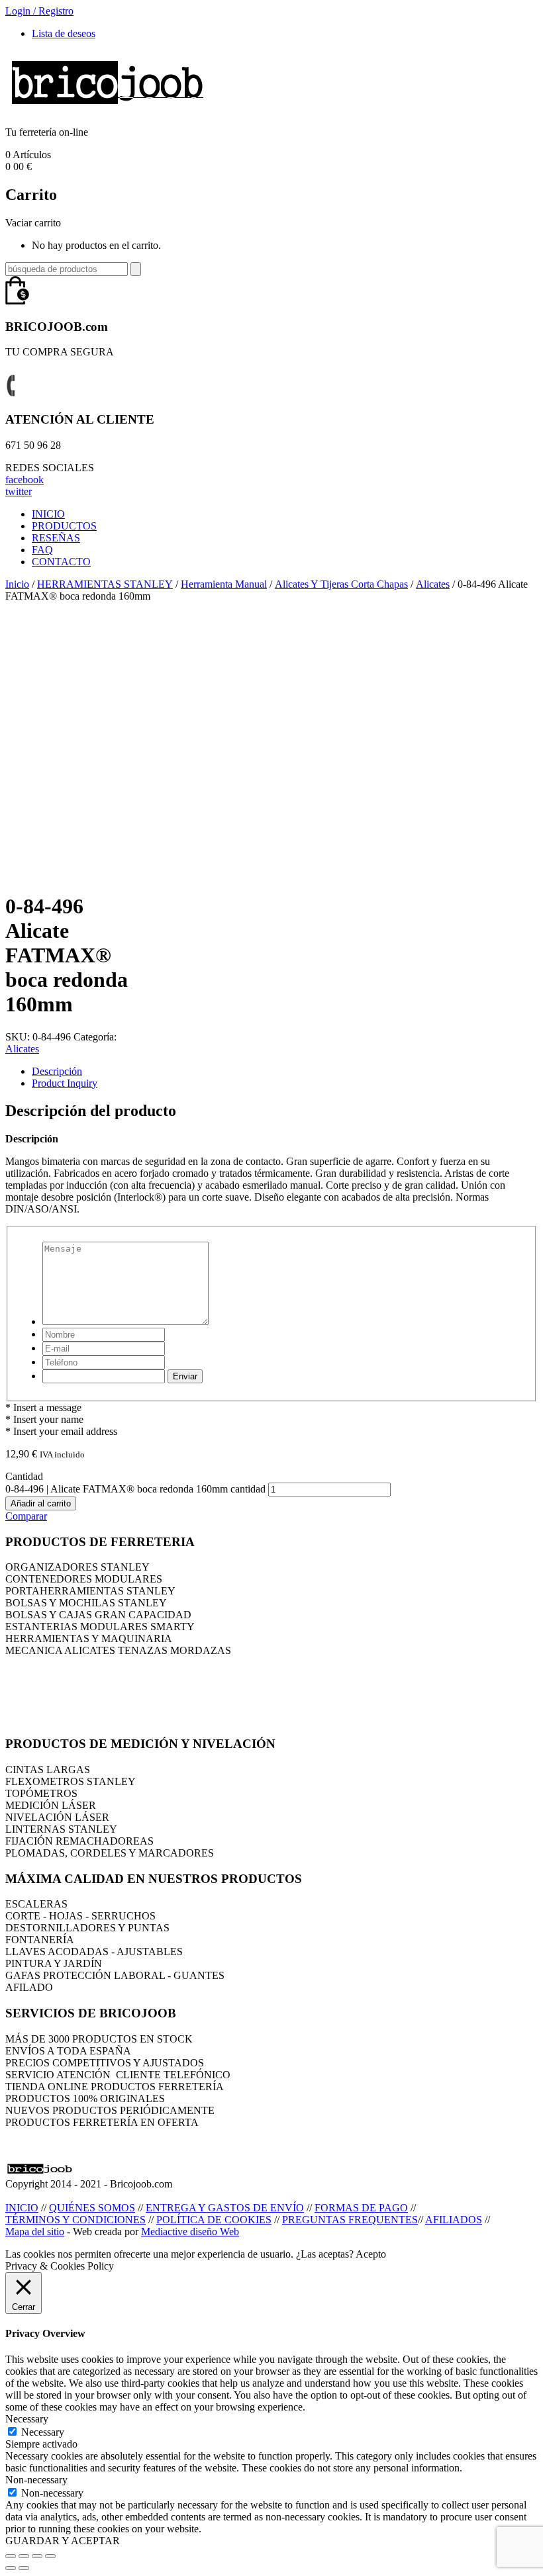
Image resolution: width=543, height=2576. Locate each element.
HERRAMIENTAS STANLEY (105, 584)
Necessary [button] (27, 2419)
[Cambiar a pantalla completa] (37, 2556)
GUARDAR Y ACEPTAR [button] (63, 2541)
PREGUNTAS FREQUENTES (350, 2220)
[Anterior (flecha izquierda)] (11, 2568)
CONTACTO (61, 562)
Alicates (433, 584)
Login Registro (39, 11)
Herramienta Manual (224, 584)
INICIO (48, 514)
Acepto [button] (371, 2254)
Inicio (17, 584)
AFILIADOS (454, 2220)
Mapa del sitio (35, 2231)
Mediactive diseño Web (190, 2231)
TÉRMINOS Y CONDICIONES (75, 2220)
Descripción (57, 1071)
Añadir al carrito (41, 1503)
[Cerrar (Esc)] (11, 2556)
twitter (19, 491)
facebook (25, 480)
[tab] (285, 1072)
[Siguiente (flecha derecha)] (24, 2568)
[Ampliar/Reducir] (50, 2556)
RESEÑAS (56, 538)
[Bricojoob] (107, 110)
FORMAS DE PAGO (361, 2208)
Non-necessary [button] (36, 2480)
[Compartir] (24, 2556)
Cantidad (24, 1476)
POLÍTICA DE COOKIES (214, 2220)
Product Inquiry (65, 1083)
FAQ (42, 550)
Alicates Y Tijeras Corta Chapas (341, 584)
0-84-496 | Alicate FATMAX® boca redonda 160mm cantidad (135, 1489)
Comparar (26, 1516)
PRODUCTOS (64, 526)
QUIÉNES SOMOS (92, 2208)
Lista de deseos (64, 33)
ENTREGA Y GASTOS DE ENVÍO (225, 2208)
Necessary (43, 2432)
